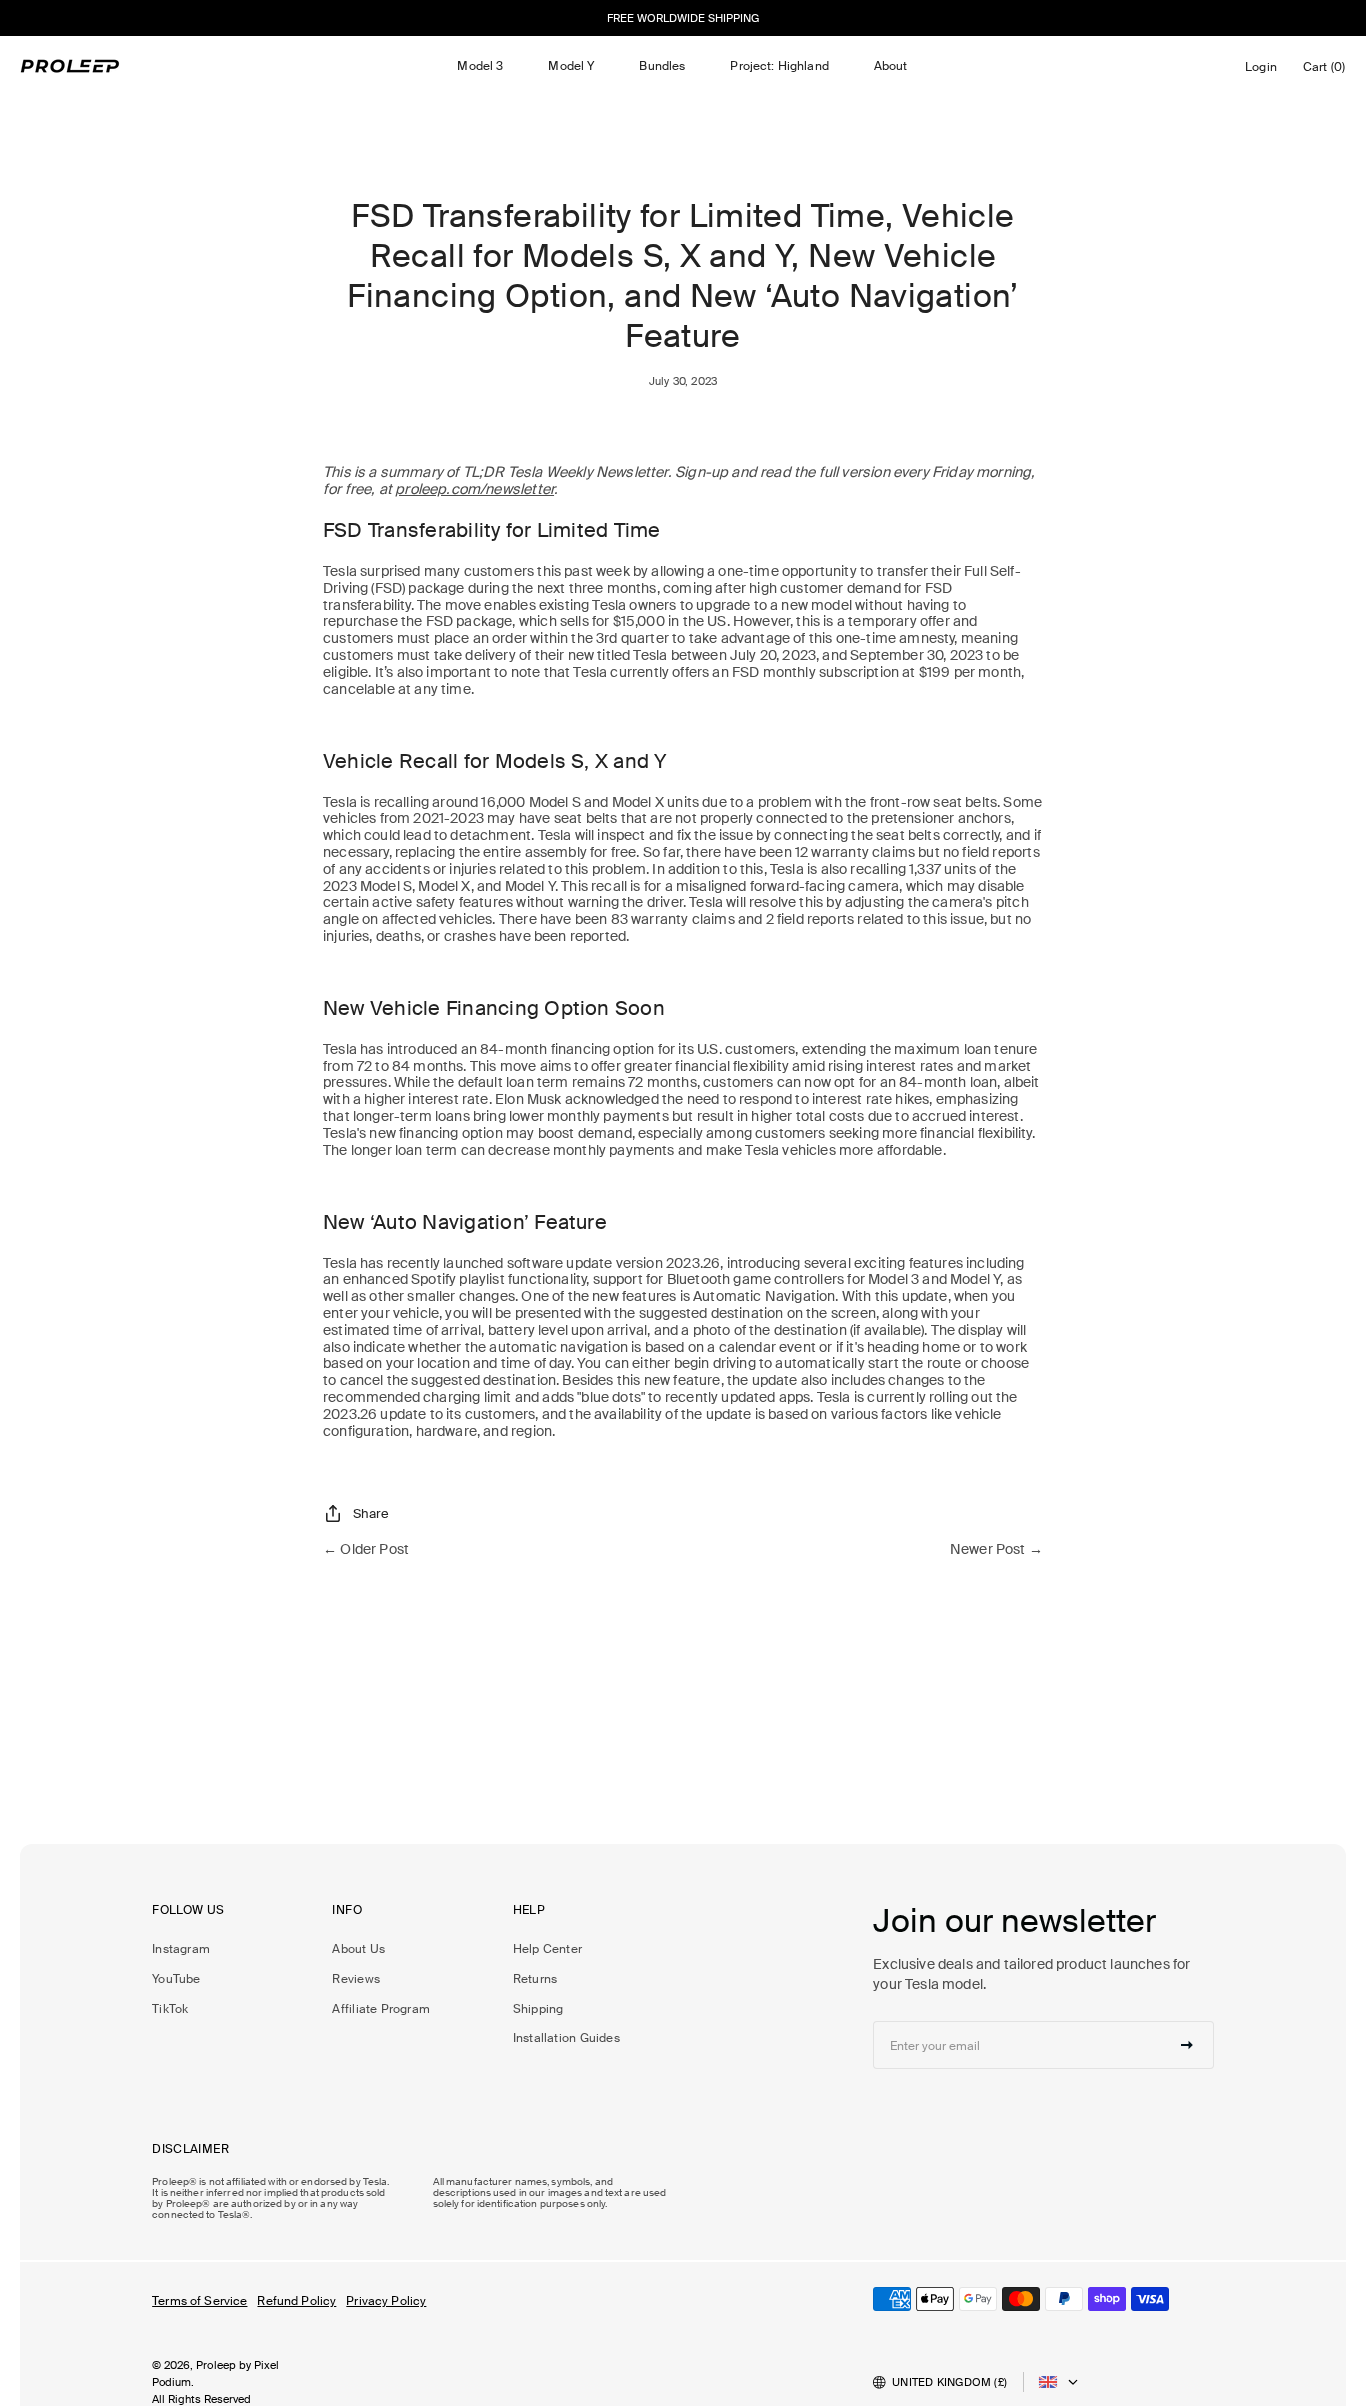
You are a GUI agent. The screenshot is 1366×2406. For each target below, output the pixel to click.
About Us (358, 1949)
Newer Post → (996, 1549)
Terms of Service (199, 2301)
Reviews (356, 1979)
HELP (529, 1910)
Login (1264, 72)
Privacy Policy (386, 2301)
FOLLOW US (188, 1910)
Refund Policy (296, 2301)
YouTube (176, 1979)
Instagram (181, 1949)
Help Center (547, 1949)
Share (371, 1513)
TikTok (170, 2009)
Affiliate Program (381, 2009)
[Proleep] (70, 66)
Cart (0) (1327, 71)
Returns (535, 1979)
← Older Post (366, 1549)
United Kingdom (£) (949, 2382)
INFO (347, 1910)
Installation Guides (566, 2038)
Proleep (216, 2365)
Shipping (538, 2009)
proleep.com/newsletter (474, 489)
